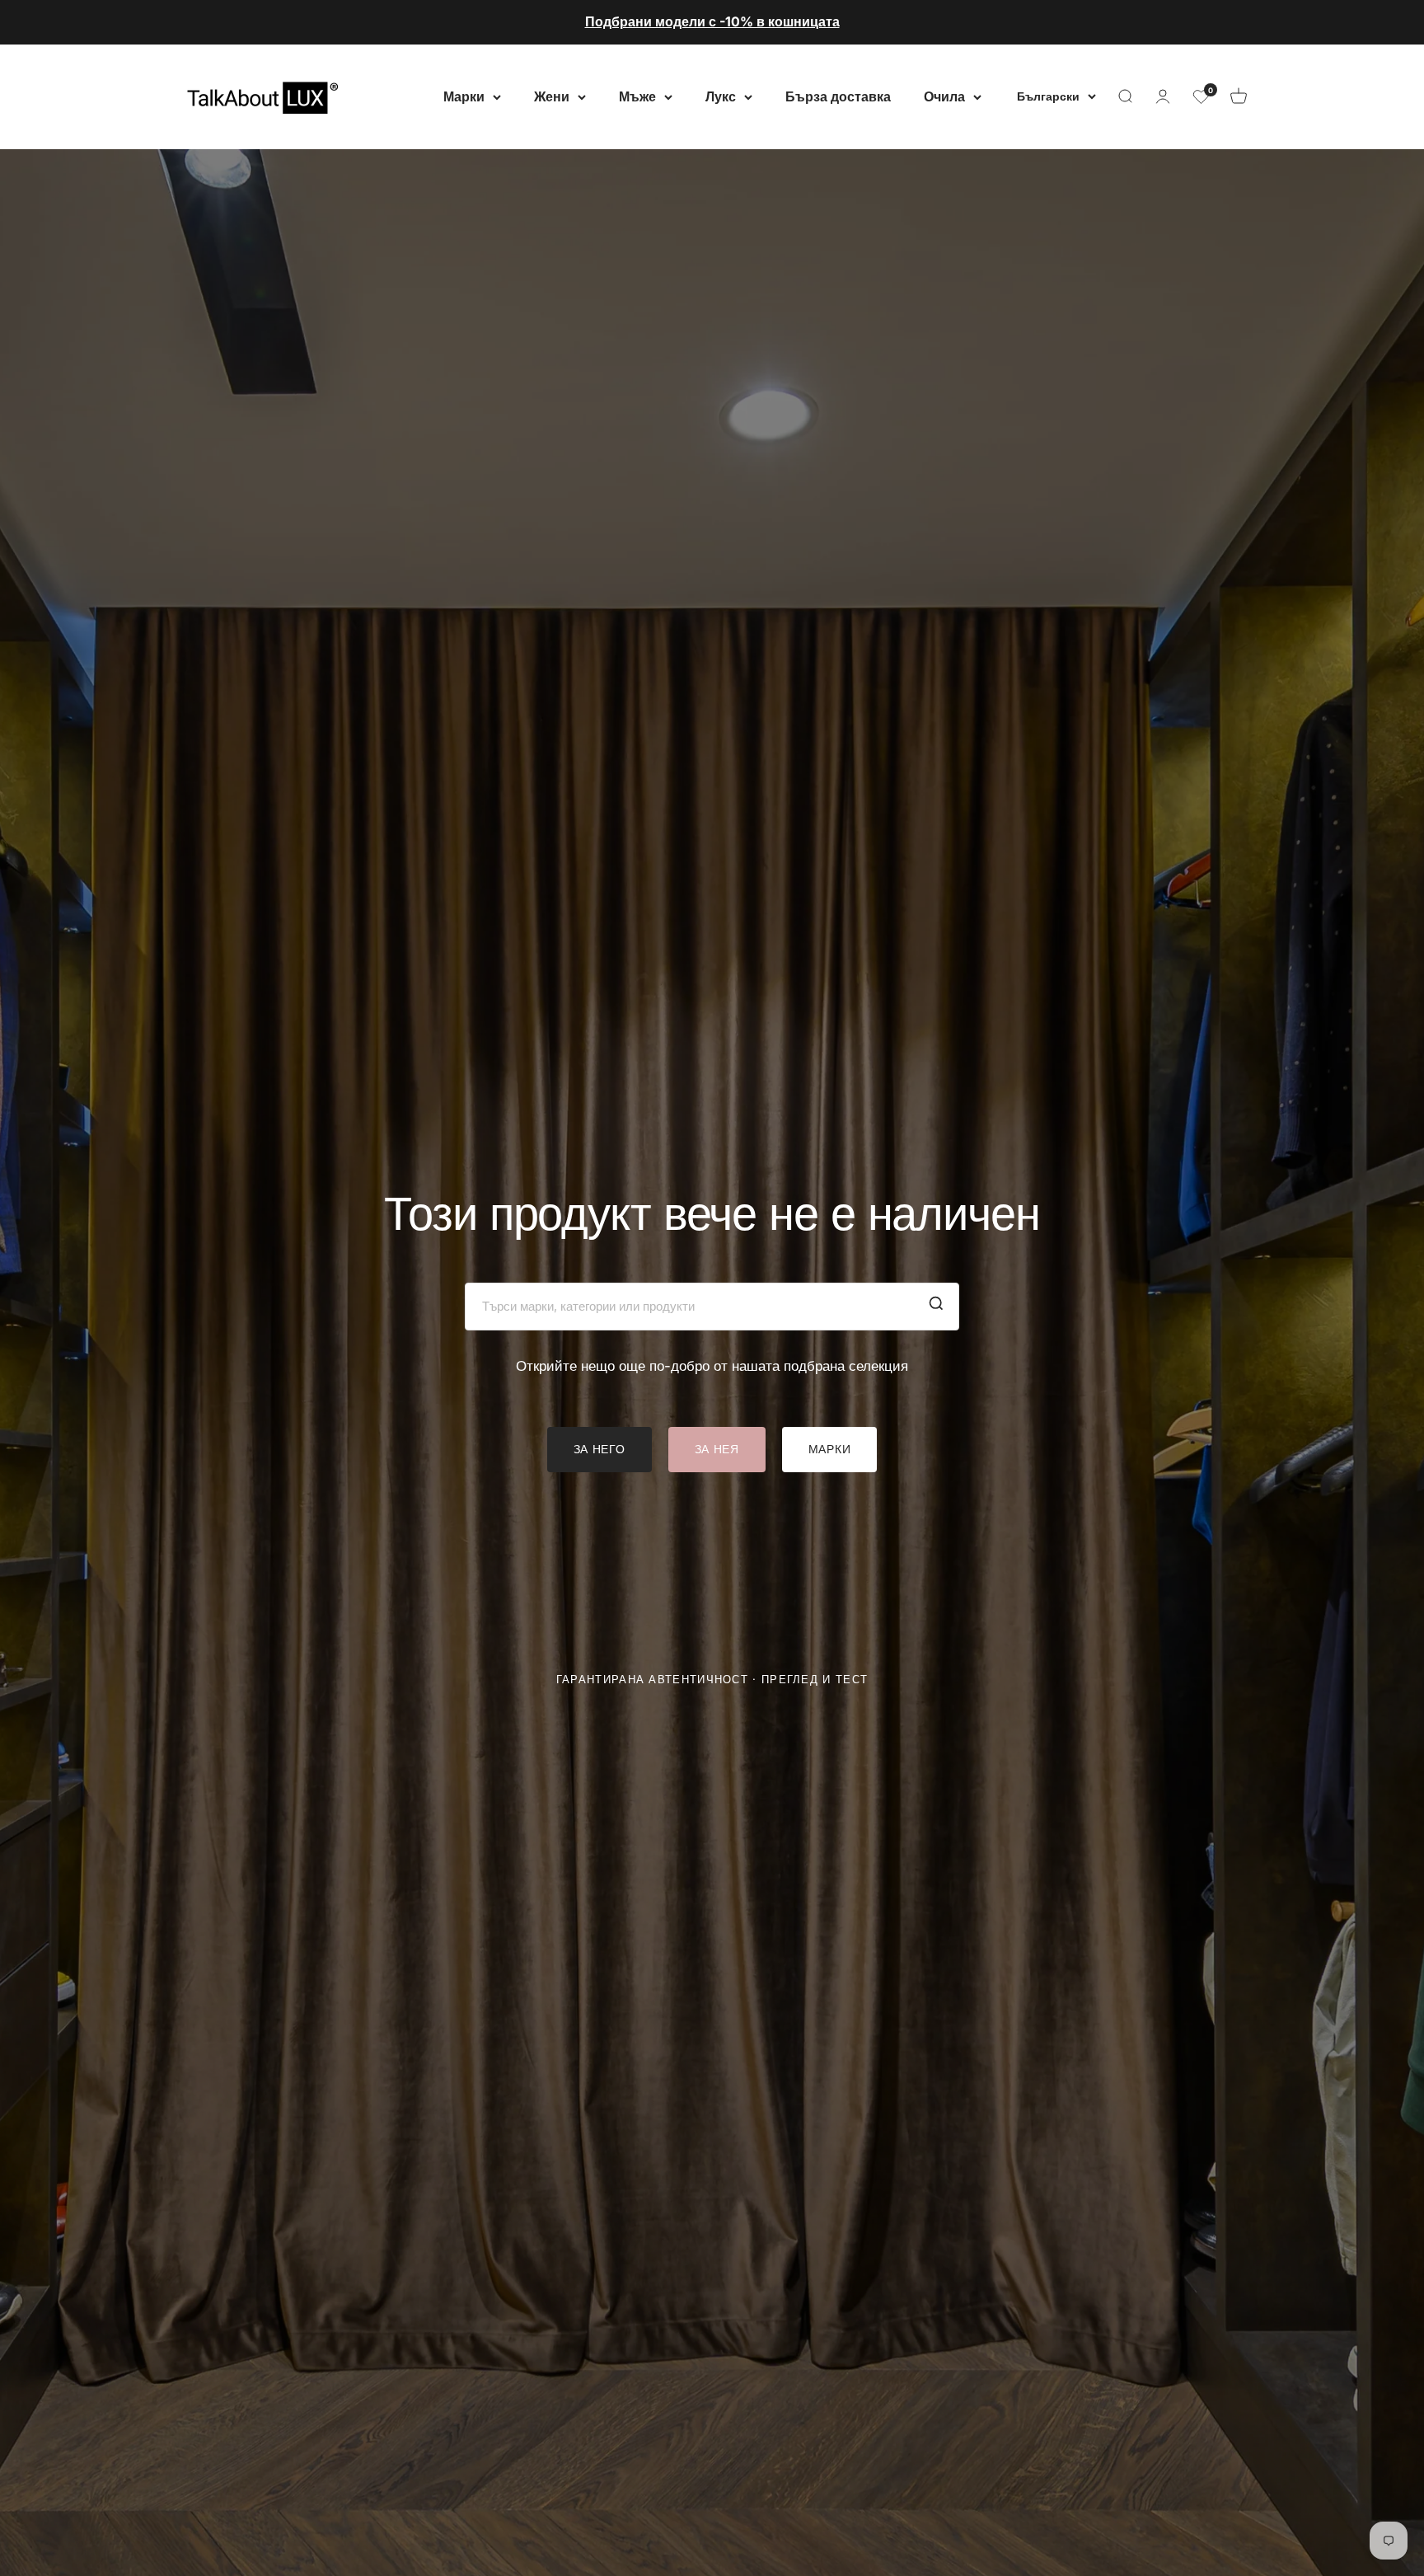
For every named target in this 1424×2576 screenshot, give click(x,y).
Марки (464, 96)
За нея (717, 1449)
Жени (552, 96)
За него (600, 1449)
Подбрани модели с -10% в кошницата (712, 21)
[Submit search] (936, 1307)
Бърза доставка (838, 96)
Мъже (637, 96)
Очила (944, 96)
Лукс (721, 96)
